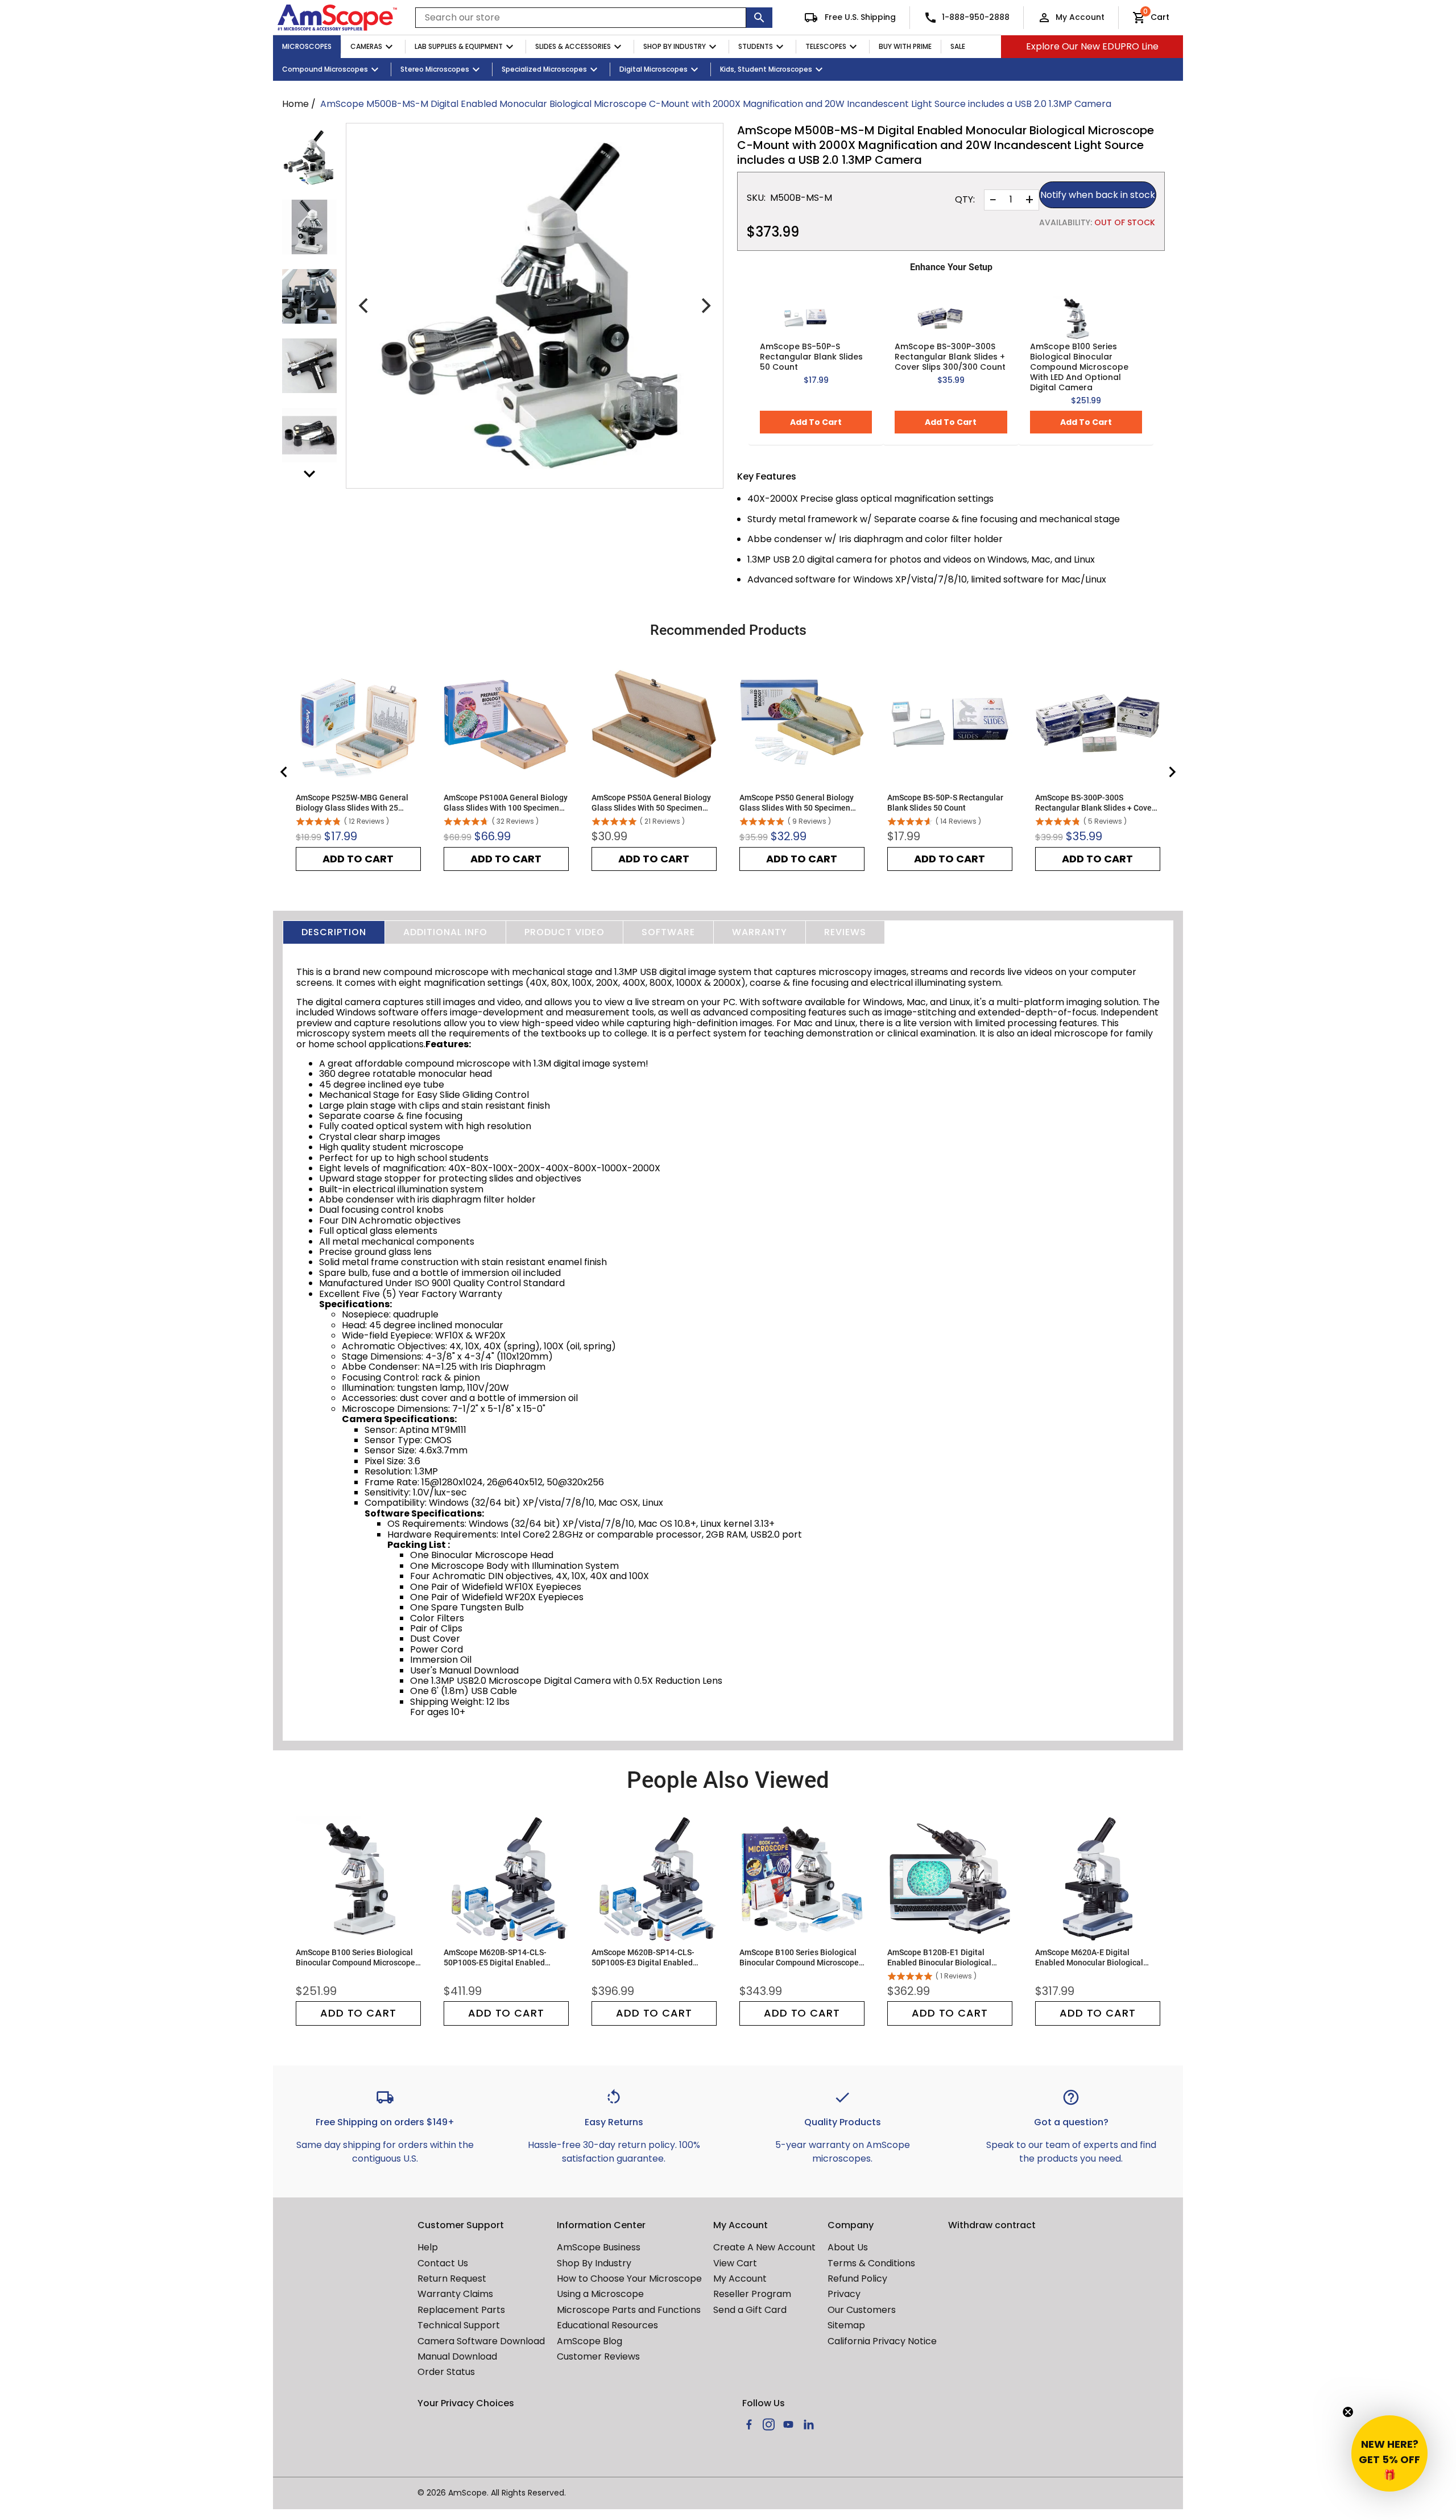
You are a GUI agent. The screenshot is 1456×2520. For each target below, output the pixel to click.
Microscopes (307, 46)
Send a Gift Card (750, 2310)
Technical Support (459, 2325)
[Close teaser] (1348, 2412)
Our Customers (862, 2310)
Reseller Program (752, 2294)
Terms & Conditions (871, 2263)
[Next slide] (1172, 772)
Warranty (760, 932)
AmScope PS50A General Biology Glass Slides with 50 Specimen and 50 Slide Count (651, 803)
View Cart (735, 2263)
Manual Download (457, 2356)
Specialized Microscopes (544, 69)
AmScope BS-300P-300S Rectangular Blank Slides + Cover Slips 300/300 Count (950, 357)
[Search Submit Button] (759, 18)
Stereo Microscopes (435, 69)
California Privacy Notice (882, 2341)
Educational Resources (607, 2325)
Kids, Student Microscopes (766, 69)
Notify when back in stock (1098, 195)
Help (428, 2247)
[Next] (705, 306)
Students (756, 46)
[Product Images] (309, 158)
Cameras (366, 46)
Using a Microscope (600, 2294)
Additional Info (445, 932)
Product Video (564, 932)
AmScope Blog (590, 2341)
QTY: (965, 200)
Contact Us (443, 2263)
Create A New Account (764, 2247)
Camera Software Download (481, 2341)
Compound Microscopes (325, 69)
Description (334, 932)
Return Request (452, 2279)
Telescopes (826, 46)
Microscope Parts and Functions (629, 2310)
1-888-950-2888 (976, 17)
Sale (958, 46)
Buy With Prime (905, 46)
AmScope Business (599, 2247)
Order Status (446, 2372)
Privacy (844, 2294)
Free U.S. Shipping (859, 17)
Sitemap (846, 2325)
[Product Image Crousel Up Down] (309, 474)
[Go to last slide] (284, 772)
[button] (1389, 2453)
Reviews (845, 932)
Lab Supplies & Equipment (459, 46)
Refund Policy (857, 2279)
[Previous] (365, 306)
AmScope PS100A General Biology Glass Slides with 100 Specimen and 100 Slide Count (506, 803)
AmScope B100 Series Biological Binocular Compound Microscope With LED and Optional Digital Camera (1079, 367)
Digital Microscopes (653, 69)
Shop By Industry (675, 46)
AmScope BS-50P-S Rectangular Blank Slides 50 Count (811, 357)
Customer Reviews (598, 2356)
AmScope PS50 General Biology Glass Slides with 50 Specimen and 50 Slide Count (797, 803)
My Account (1080, 17)
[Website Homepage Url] (337, 18)
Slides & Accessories (573, 46)
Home (295, 104)
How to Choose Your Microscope (629, 2279)
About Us (848, 2247)
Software (668, 932)
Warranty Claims (455, 2294)
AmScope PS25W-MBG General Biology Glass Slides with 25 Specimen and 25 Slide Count (352, 803)
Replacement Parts (461, 2310)
